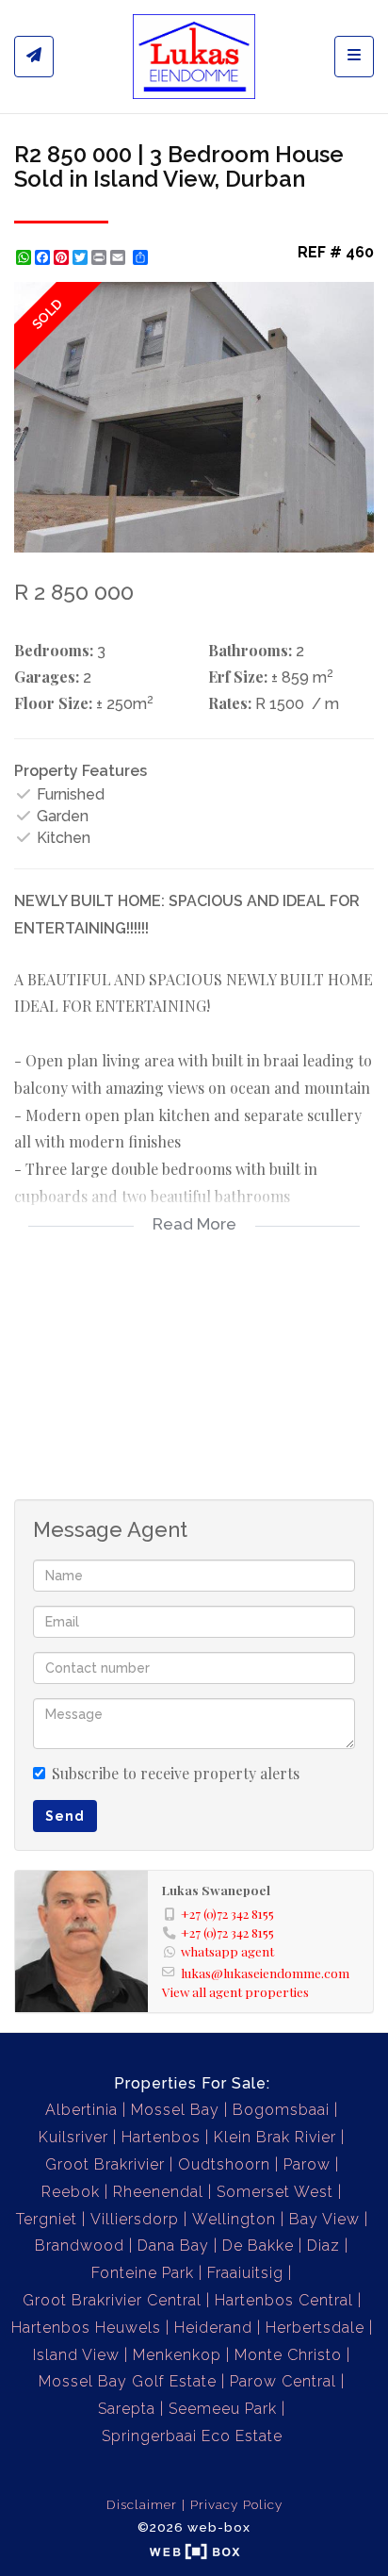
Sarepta (127, 2409)
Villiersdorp (135, 2219)
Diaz (323, 2246)
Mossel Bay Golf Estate (128, 2381)
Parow (307, 2164)
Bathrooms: (250, 650)
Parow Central (283, 2381)
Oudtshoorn (224, 2164)
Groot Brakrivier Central (112, 2300)
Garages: (47, 677)
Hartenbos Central (284, 2300)
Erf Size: (238, 677)
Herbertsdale (315, 2328)
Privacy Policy (236, 2504)
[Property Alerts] (34, 57)
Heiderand (213, 2328)
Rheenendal (158, 2192)
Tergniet (47, 2219)
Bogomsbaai (281, 2110)
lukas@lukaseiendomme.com (265, 1973)
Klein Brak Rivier (275, 2137)
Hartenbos (161, 2137)
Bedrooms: (54, 650)
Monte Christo (288, 2355)
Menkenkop (177, 2355)
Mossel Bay (175, 2110)
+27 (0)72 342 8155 (227, 1913)
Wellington (234, 2219)
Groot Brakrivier (105, 2164)
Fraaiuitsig (245, 2273)
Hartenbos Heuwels (86, 2328)
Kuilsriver (73, 2137)
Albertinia (81, 2110)
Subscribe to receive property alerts (176, 1773)
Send (65, 1816)
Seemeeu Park (223, 2409)
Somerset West (275, 2192)
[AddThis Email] (120, 257)
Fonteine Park (143, 2273)
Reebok (71, 2192)
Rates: (230, 703)
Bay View (324, 2219)
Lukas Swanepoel (216, 1890)
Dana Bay (173, 2246)
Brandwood (80, 2246)
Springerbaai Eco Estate (192, 2436)
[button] (357, 299)
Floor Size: (53, 703)
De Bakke (258, 2246)
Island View (76, 2355)
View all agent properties (235, 1991)
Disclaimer (142, 2504)
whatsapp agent (227, 1951)
